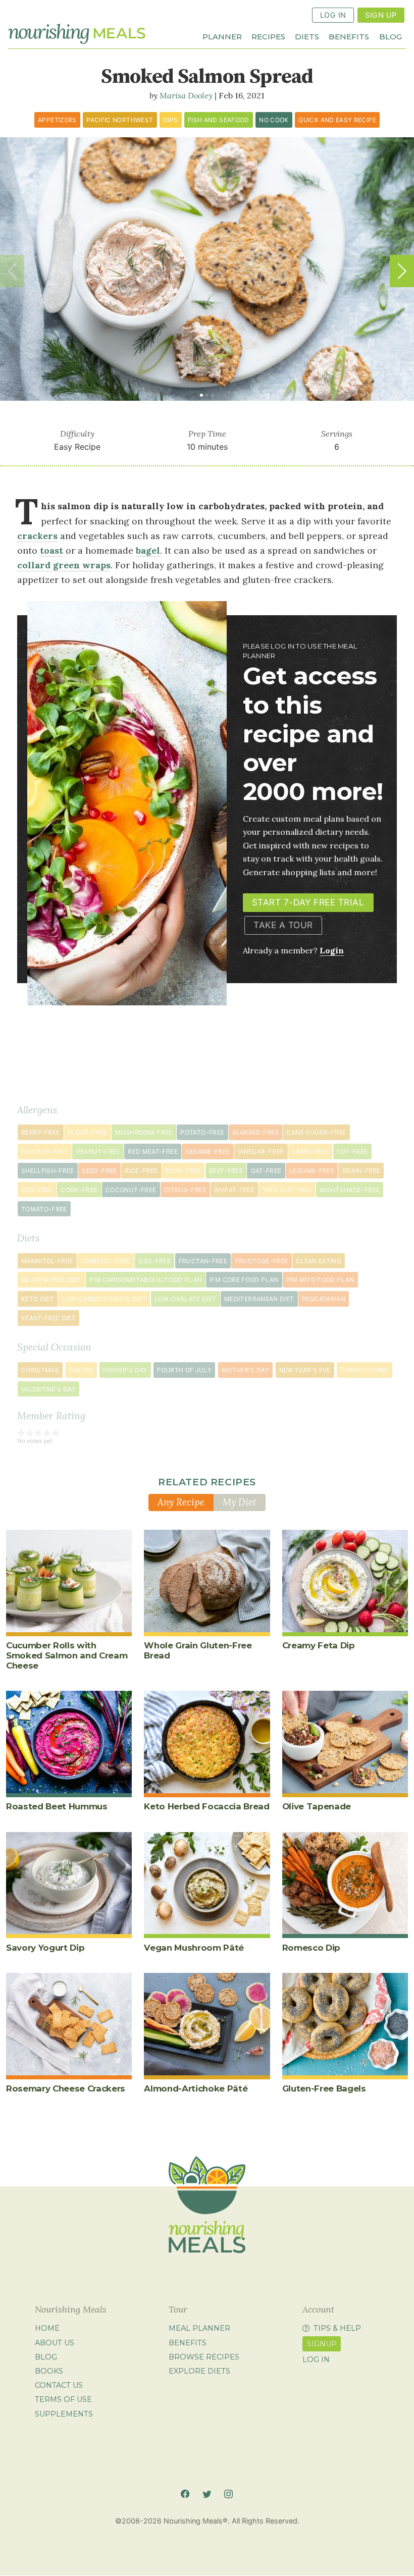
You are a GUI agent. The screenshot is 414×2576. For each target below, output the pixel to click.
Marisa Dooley (186, 95)
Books (49, 2371)
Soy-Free (352, 1151)
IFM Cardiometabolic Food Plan (145, 1280)
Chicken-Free (45, 1151)
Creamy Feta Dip (319, 1645)
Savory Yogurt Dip (45, 1948)
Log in (316, 2360)
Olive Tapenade (317, 1806)
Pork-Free (183, 1171)
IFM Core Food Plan (244, 1280)
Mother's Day (245, 1370)
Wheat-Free (234, 1190)
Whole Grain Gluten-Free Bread (198, 1650)
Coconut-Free (131, 1190)
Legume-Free (312, 1171)
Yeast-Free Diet (48, 1318)
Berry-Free (41, 1132)
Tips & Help (337, 2329)
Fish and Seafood (219, 120)
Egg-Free (37, 1190)
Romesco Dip (311, 1948)
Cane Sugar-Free (316, 1132)
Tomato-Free (44, 1209)
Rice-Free (141, 1171)
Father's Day (125, 1370)
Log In (333, 15)
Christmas (40, 1370)
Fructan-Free (203, 1261)
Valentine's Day (48, 1389)
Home (47, 2329)
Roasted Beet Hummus (57, 1806)
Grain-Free (361, 1171)
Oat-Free (266, 1171)
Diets (307, 36)
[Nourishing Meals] (77, 34)
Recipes (268, 36)
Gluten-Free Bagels (324, 2088)
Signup (322, 2344)
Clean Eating (319, 1261)
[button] (402, 271)
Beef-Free (226, 1171)
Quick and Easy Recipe (337, 120)
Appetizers (57, 120)
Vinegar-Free (261, 1151)
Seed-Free (99, 1171)
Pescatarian (324, 1299)
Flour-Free (88, 1132)
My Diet (240, 1502)
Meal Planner (199, 2329)
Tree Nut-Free (287, 1190)
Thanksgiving (364, 1370)
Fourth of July (184, 1370)
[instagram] (228, 2494)
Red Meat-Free (153, 1151)
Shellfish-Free (48, 1171)
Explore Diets (199, 2371)
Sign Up (381, 15)
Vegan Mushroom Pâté (194, 1948)
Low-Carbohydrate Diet (105, 1299)
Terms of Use (63, 2400)
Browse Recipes (204, 2357)
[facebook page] (185, 2494)
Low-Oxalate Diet (186, 1299)
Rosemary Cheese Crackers (66, 2088)
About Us (55, 2343)
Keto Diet (38, 1299)
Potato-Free (202, 1132)
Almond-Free (255, 1132)
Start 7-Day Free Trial (308, 902)
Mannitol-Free (47, 1261)
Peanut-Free (98, 1151)
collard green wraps (64, 565)
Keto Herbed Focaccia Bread (206, 1806)
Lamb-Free (310, 1151)
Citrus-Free (185, 1190)
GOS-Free (154, 1261)
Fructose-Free (262, 1261)
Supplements (64, 2414)
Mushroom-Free (144, 1132)
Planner (222, 36)
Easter (81, 1370)
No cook (274, 120)
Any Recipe (181, 1502)
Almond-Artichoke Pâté (196, 2088)
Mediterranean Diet (259, 1299)
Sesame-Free (208, 1151)
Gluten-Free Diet (51, 1280)
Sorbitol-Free (106, 1261)
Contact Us (59, 2385)
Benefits (349, 36)
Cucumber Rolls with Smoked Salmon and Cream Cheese (67, 1655)
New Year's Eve (305, 1370)
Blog (391, 36)
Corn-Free (79, 1190)
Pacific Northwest (120, 120)
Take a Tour (283, 925)
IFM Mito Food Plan (320, 1280)
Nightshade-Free (350, 1190)
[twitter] (207, 2494)
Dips (170, 120)
